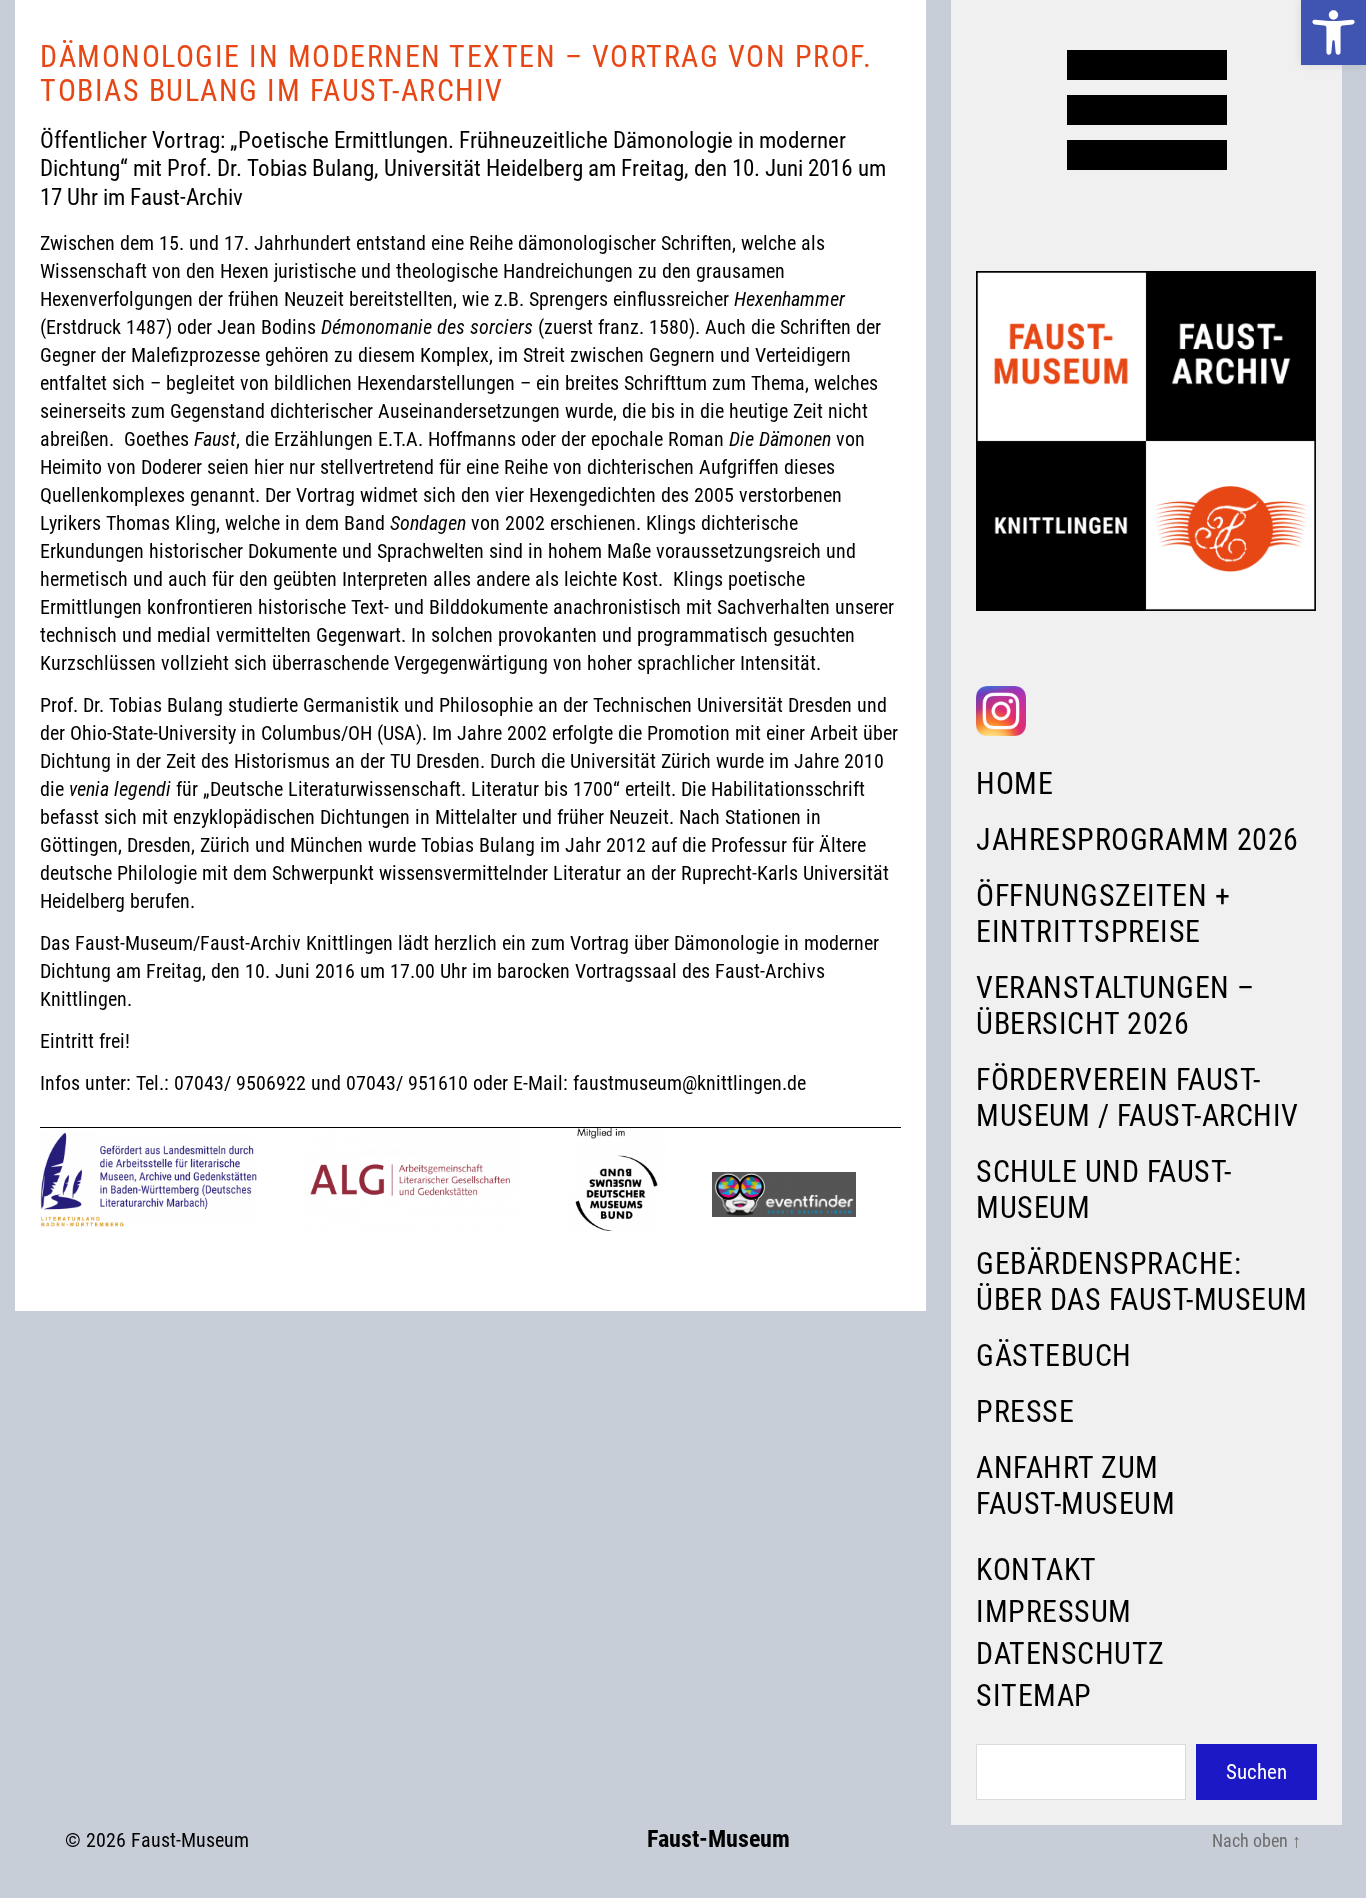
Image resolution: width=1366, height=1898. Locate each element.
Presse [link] (1025, 1411)
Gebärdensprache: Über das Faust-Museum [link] (1142, 1281)
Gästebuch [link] (1054, 1355)
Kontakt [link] (1036, 1569)
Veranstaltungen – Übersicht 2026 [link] (1115, 1005)
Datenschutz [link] (1070, 1653)
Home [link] (1014, 783)
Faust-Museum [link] (190, 1840)
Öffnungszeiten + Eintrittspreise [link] (1103, 913)
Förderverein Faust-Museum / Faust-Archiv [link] (1137, 1097)
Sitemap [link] (1034, 1695)
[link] (1333, 32)
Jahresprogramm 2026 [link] (1137, 839)
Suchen (1256, 1772)
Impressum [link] (1054, 1611)
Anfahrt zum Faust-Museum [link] (1075, 1485)
